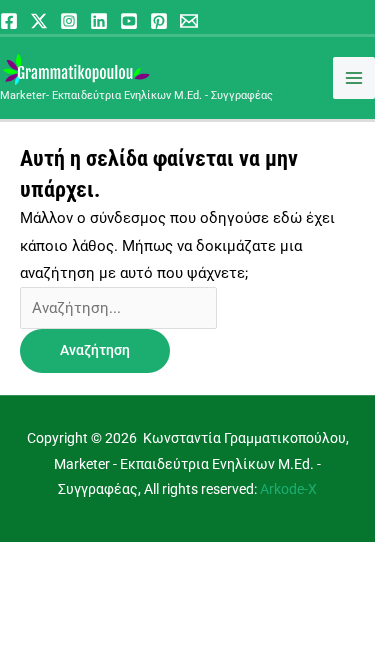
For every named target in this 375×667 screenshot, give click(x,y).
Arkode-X (288, 489)
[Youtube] (129, 21)
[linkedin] (99, 21)
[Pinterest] (159, 21)
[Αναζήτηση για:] (118, 308)
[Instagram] (69, 21)
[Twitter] (39, 21)
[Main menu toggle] (354, 78)
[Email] (189, 21)
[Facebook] (9, 21)
